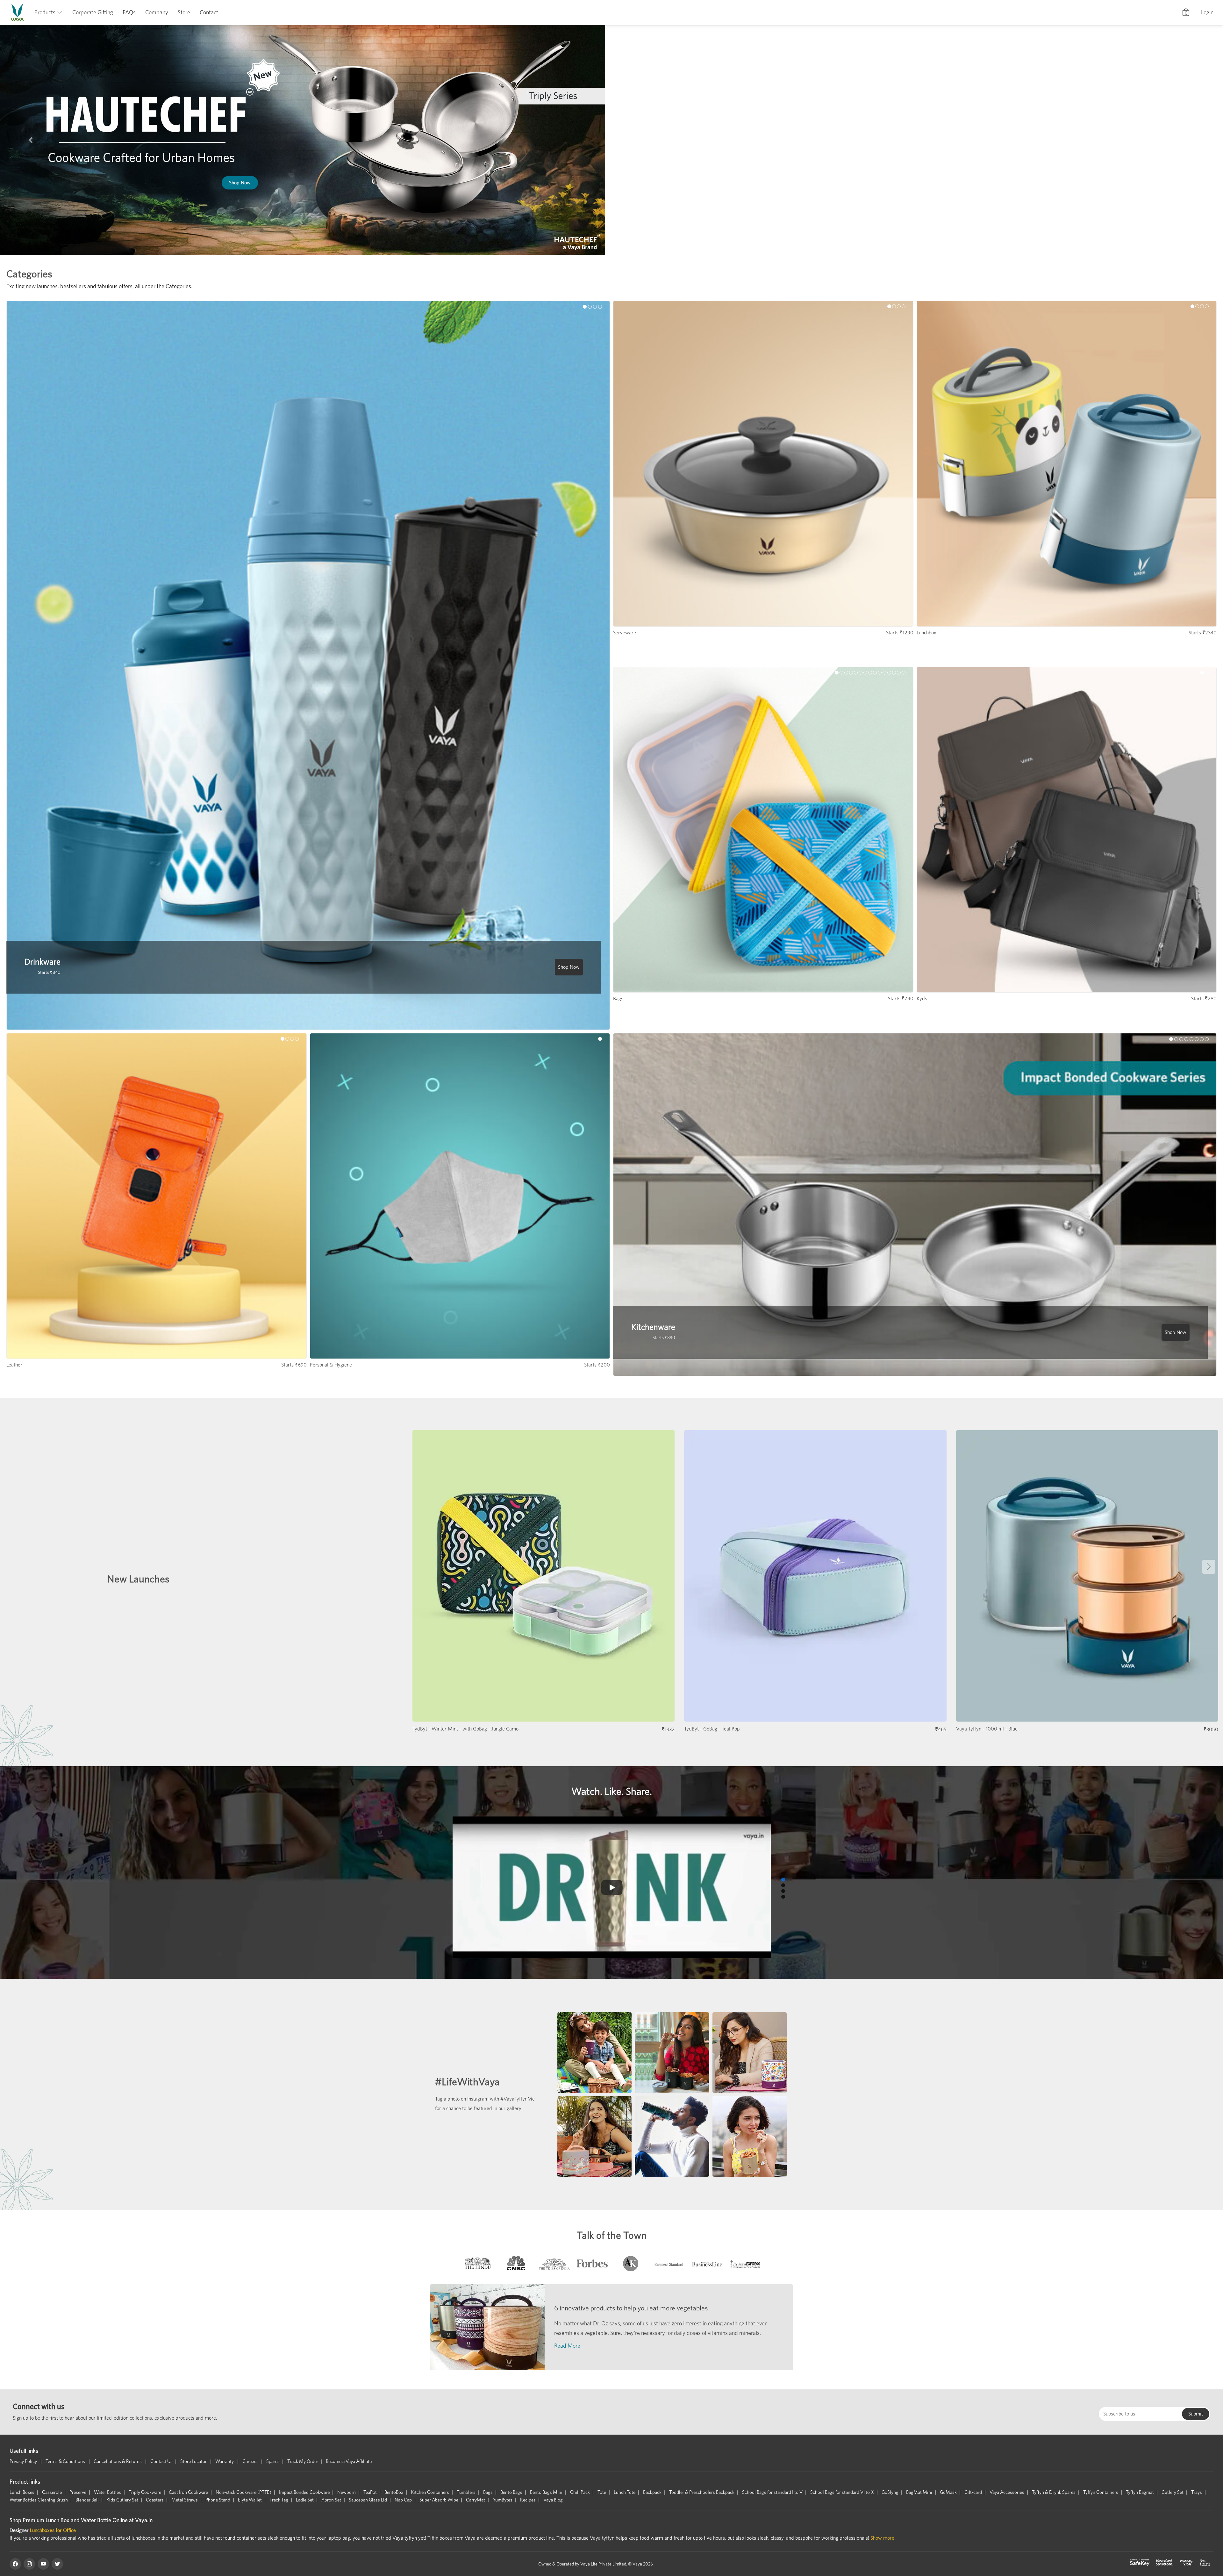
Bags (488, 2492)
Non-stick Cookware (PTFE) (243, 2492)
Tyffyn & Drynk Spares (1054, 2492)
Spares (273, 2461)
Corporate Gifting (93, 12)
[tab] (478, 2265)
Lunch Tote (625, 2492)
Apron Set (331, 2500)
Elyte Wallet (250, 2500)
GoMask (948, 2492)
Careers (250, 2461)
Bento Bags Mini (546, 2492)
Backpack (652, 2492)
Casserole (52, 2492)
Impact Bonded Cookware (304, 2492)
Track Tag (279, 2500)
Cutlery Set (1173, 2492)
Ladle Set (305, 2500)
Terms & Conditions (66, 2461)
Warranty (225, 2461)
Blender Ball (87, 2500)
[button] (31, 140)
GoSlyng (890, 2492)
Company (157, 12)
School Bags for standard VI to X (842, 2492)
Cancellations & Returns (118, 2461)
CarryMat (476, 2500)
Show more (882, 2538)
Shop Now (912, 213)
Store (184, 12)
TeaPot (370, 2492)
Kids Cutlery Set (122, 2500)
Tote (602, 2492)
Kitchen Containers (430, 2492)
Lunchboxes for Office (53, 2530)
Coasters (155, 2500)
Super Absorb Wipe (439, 2500)
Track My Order (303, 2461)
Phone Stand (218, 2500)
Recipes (528, 2500)
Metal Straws (185, 2500)
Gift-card (973, 2492)
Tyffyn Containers (1101, 2492)
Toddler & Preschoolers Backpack (702, 2492)
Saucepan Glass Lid (368, 2500)
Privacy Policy (24, 2461)
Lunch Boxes (22, 2492)
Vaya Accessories (1007, 2492)
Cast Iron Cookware (188, 2492)
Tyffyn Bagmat (1140, 2492)
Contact (209, 12)
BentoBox (394, 2492)
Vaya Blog (553, 2500)
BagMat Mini (919, 2492)
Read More (567, 2346)
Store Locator (194, 2461)
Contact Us (161, 2461)
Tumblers (466, 2492)
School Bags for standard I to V (772, 2492)
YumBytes (503, 2500)
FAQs (129, 12)
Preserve (78, 2492)
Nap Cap (403, 2500)
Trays (1197, 2492)
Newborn (347, 2492)
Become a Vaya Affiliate (349, 2461)
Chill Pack (580, 2492)
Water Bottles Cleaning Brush (39, 2500)
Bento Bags (511, 2492)
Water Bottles (107, 2492)
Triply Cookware (145, 2492)
